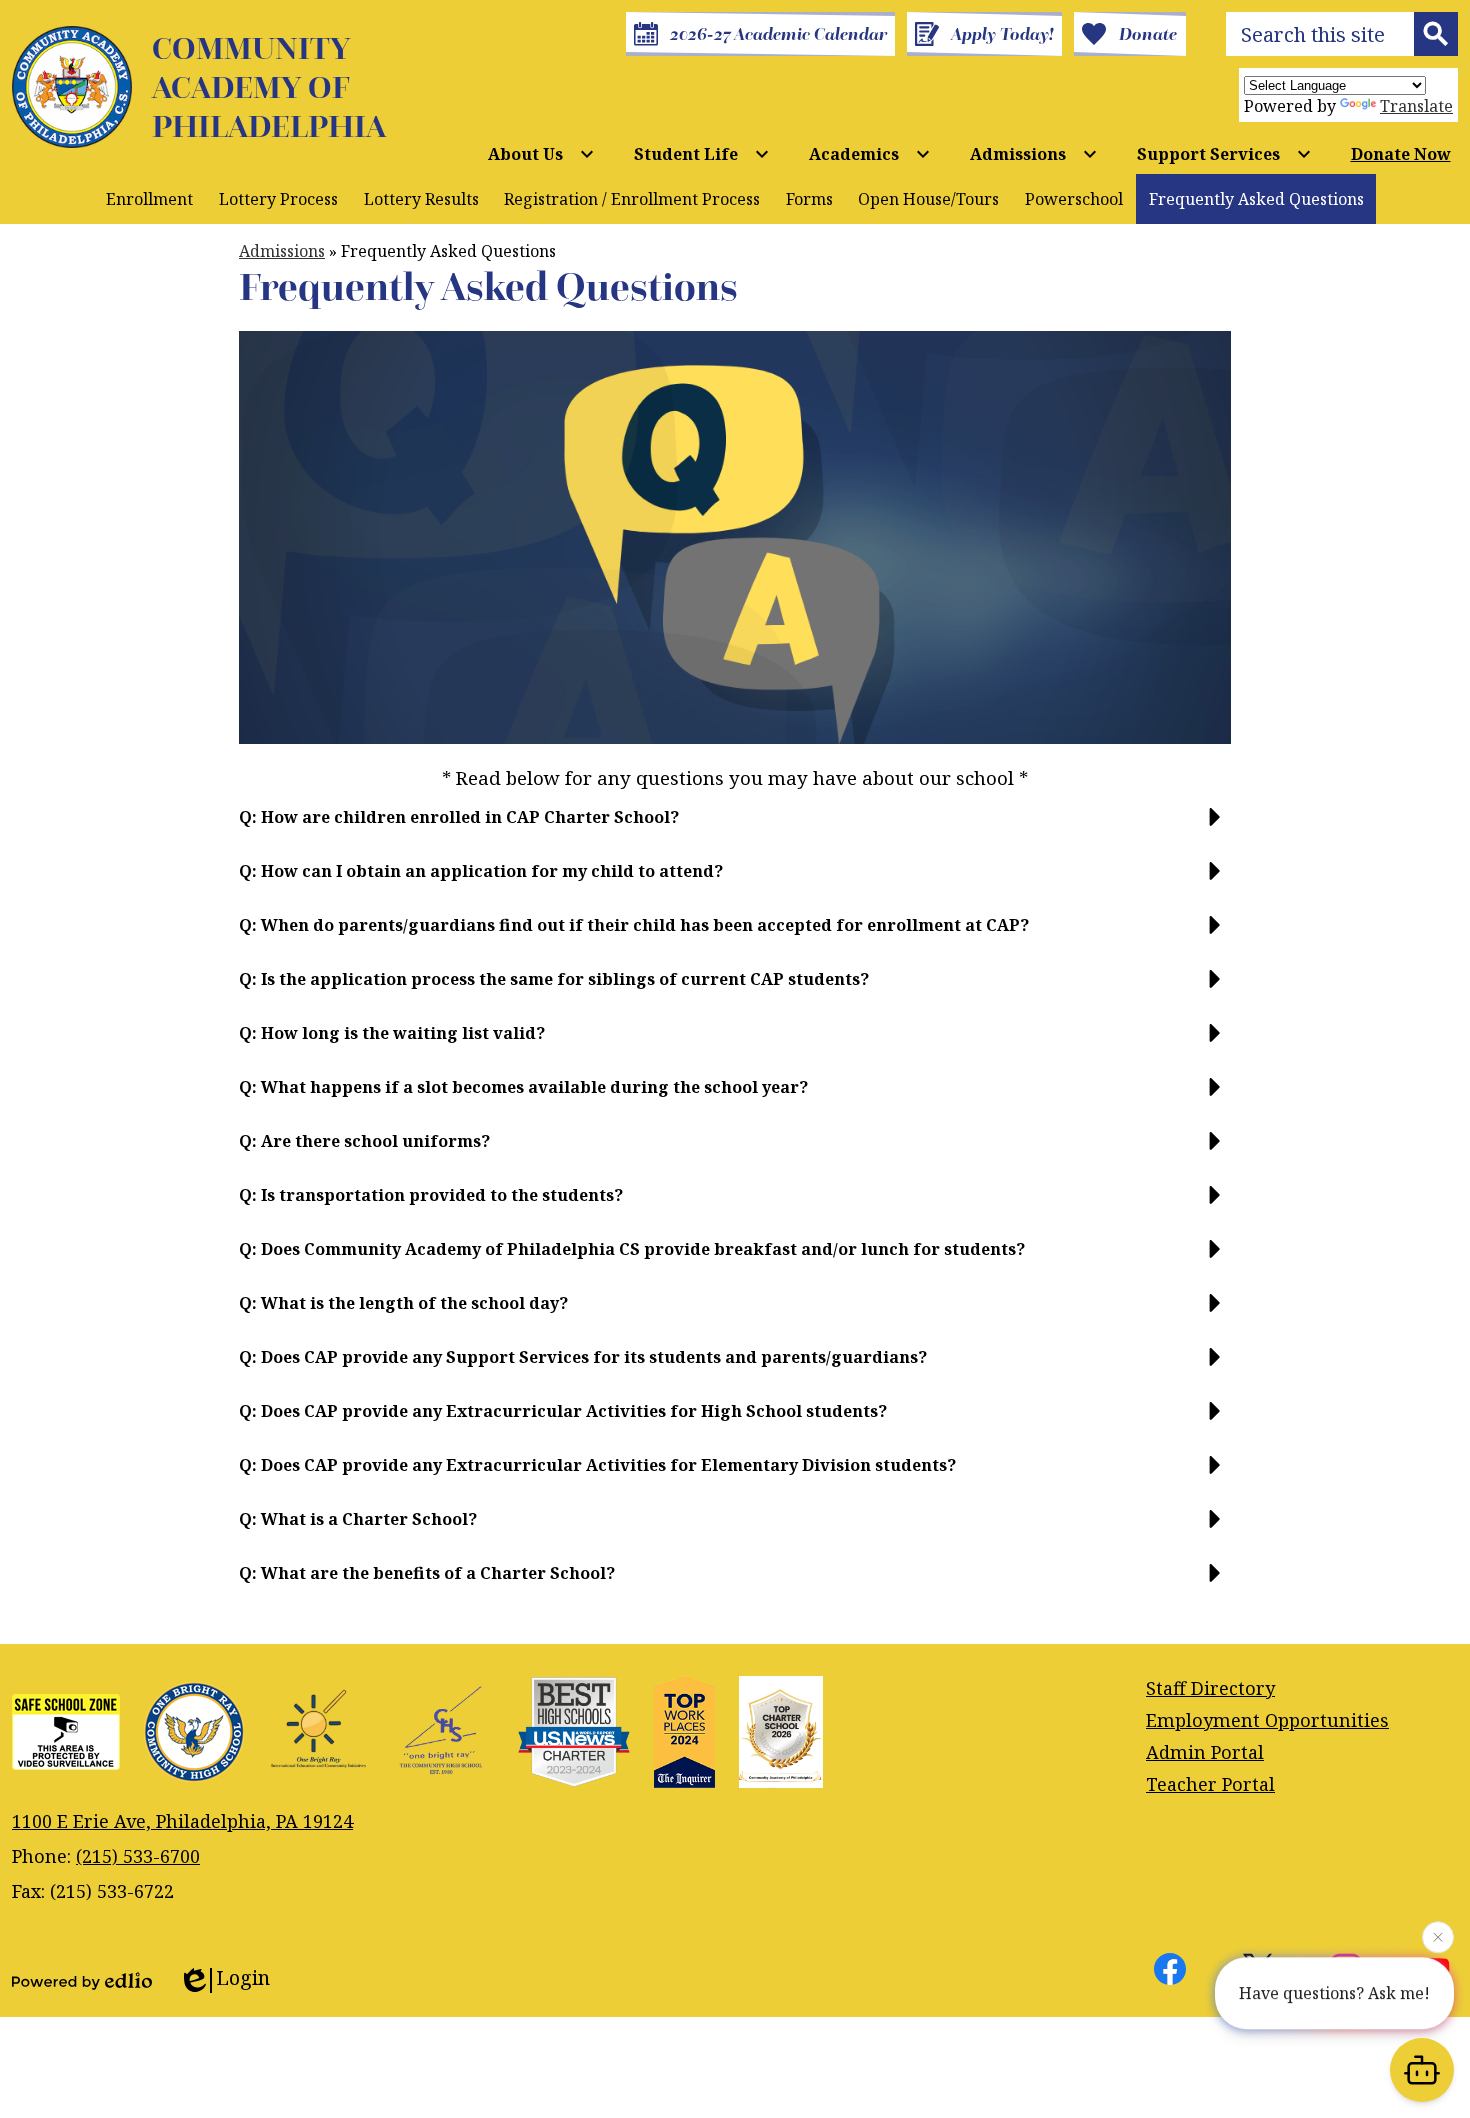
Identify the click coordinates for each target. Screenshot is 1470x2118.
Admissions (282, 251)
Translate (1416, 106)
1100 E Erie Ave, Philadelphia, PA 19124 (182, 1821)
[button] (735, 825)
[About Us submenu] (541, 154)
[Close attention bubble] (1438, 1933)
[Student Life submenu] (702, 154)
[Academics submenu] (870, 154)
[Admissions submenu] (1034, 154)
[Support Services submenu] (1224, 154)
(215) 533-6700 (138, 1856)
